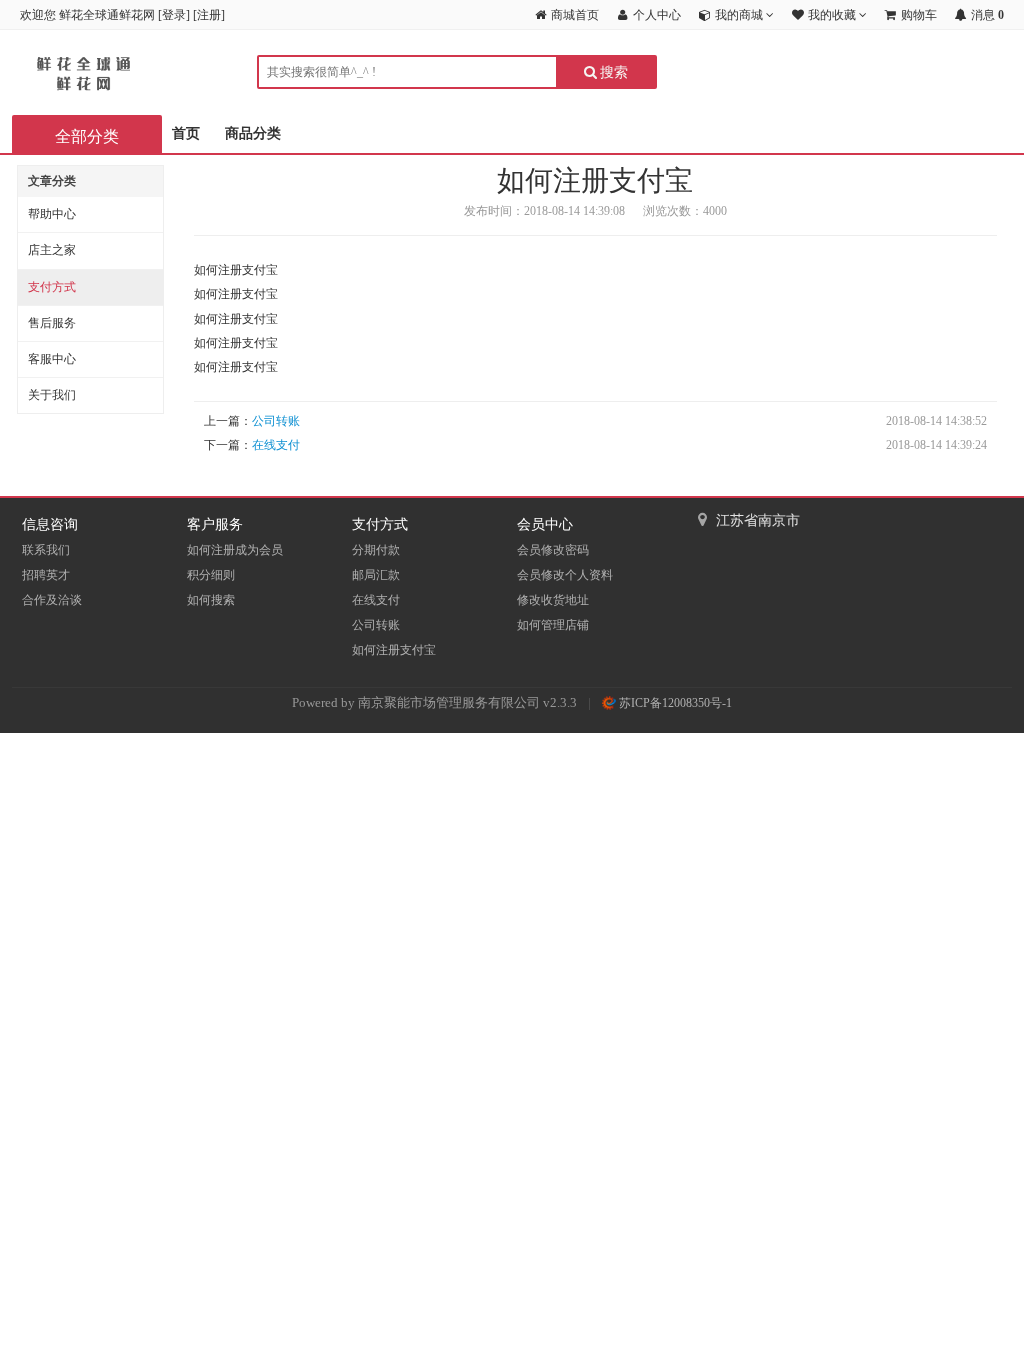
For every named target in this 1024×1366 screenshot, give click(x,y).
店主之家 (52, 250)
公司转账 (276, 421)
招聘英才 (46, 575)
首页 (186, 133)
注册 (209, 15)
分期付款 (376, 550)
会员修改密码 (553, 550)
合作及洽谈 (52, 600)
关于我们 (52, 395)
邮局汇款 (376, 575)
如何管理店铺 (553, 625)
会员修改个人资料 (565, 575)
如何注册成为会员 (235, 550)
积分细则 (211, 575)
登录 (174, 15)
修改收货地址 (553, 600)
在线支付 (276, 445)
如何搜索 (211, 600)
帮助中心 (52, 214)
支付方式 (52, 287)
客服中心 (52, 359)
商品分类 (253, 133)
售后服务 (52, 323)
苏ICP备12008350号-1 (674, 703)
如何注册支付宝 (394, 650)
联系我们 (46, 550)
